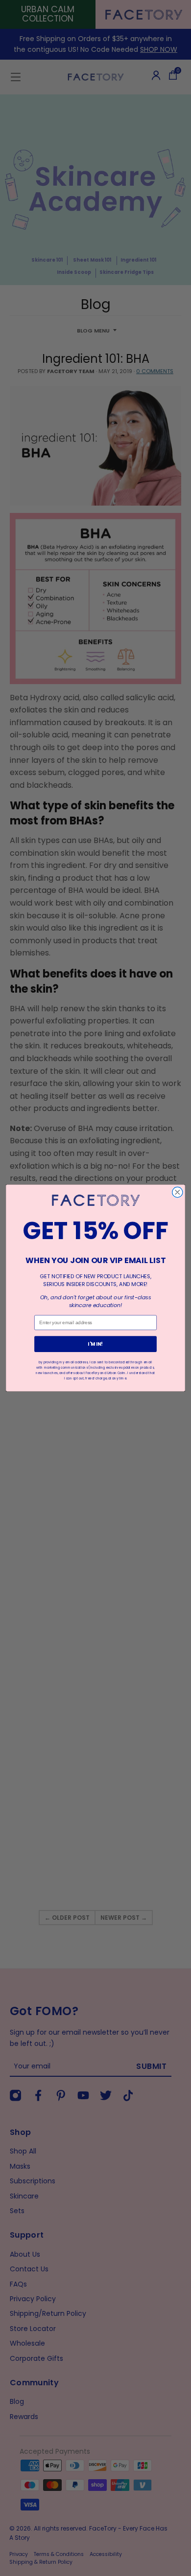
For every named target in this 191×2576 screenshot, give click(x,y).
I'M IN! (95, 1344)
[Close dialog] (178, 1192)
